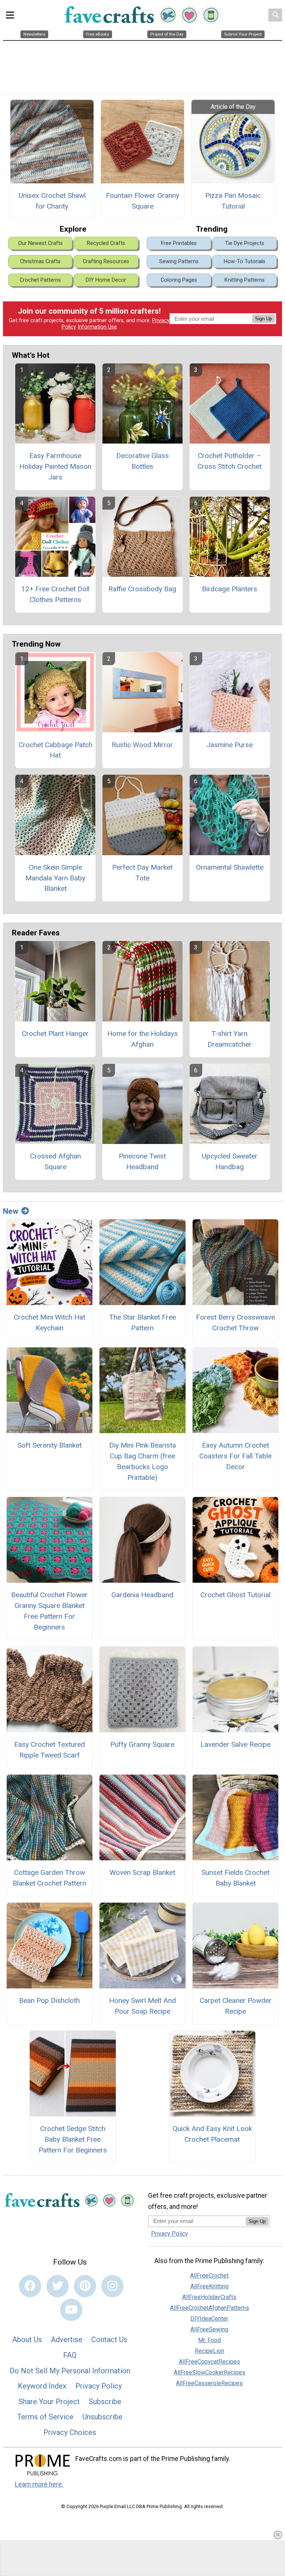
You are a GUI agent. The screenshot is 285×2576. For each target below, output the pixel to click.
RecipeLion (209, 2351)
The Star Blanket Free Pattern (142, 1323)
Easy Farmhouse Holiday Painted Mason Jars (55, 466)
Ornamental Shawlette (230, 867)
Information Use (97, 327)
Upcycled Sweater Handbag (230, 1161)
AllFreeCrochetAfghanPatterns (209, 2308)
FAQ (70, 2355)
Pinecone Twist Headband (142, 1161)
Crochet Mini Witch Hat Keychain (50, 1323)
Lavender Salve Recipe (235, 1744)
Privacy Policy (99, 2386)
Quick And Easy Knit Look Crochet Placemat (212, 2134)
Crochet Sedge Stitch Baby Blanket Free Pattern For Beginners (73, 2139)
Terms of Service (45, 2417)
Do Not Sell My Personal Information (70, 2371)
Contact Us (109, 2340)
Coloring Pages (179, 280)
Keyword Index (42, 2386)
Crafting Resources (106, 261)
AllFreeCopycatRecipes (209, 2362)
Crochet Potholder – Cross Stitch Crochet (230, 461)
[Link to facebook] (30, 2286)
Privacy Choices (70, 2432)
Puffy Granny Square (142, 1744)
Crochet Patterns (40, 280)
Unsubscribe (102, 2417)
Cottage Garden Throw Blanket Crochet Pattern (49, 1878)
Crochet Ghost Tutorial (235, 1595)
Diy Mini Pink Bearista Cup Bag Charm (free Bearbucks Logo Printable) (142, 1461)
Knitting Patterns (245, 280)
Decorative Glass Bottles (142, 461)
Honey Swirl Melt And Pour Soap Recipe (142, 2006)
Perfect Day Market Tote (142, 873)
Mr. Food (209, 2340)
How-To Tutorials (245, 261)
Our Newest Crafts (40, 243)
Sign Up (263, 319)
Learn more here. (39, 2484)
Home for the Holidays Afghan (142, 1039)
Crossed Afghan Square (55, 1161)
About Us (27, 2340)
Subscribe (105, 2402)
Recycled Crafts (106, 243)
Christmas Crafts (40, 261)
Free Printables (179, 243)
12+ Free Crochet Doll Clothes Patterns (55, 594)
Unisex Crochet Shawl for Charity (52, 201)
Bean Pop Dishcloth (49, 2000)
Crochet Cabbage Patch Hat (55, 750)
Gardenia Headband (142, 1595)
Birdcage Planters (230, 589)
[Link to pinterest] (85, 2286)
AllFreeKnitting (209, 2286)
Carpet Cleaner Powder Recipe (236, 2006)
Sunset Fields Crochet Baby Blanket (235, 1878)
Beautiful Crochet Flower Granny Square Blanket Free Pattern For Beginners (49, 1611)
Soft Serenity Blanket (50, 1445)
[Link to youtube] (71, 2310)
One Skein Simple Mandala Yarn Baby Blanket (55, 878)
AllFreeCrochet (209, 2276)
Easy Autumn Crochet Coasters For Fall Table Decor (235, 1456)
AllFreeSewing (209, 2329)
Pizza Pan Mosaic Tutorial (233, 201)
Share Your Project (49, 2402)
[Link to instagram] (112, 2286)
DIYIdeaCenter (209, 2319)
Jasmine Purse (230, 745)
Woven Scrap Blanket (142, 1872)
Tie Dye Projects (245, 243)
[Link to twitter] (58, 2286)
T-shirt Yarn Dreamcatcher (230, 1039)
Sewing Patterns (179, 261)
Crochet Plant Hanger (55, 1034)
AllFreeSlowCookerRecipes (209, 2372)
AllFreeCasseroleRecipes (209, 2383)
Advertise (67, 2340)
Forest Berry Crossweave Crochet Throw (235, 1323)
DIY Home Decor (106, 280)
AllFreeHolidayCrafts (209, 2297)
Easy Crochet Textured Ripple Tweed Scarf (50, 1750)
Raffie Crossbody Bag (142, 589)
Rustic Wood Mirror (142, 745)
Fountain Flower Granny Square (142, 201)
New (11, 1211)
